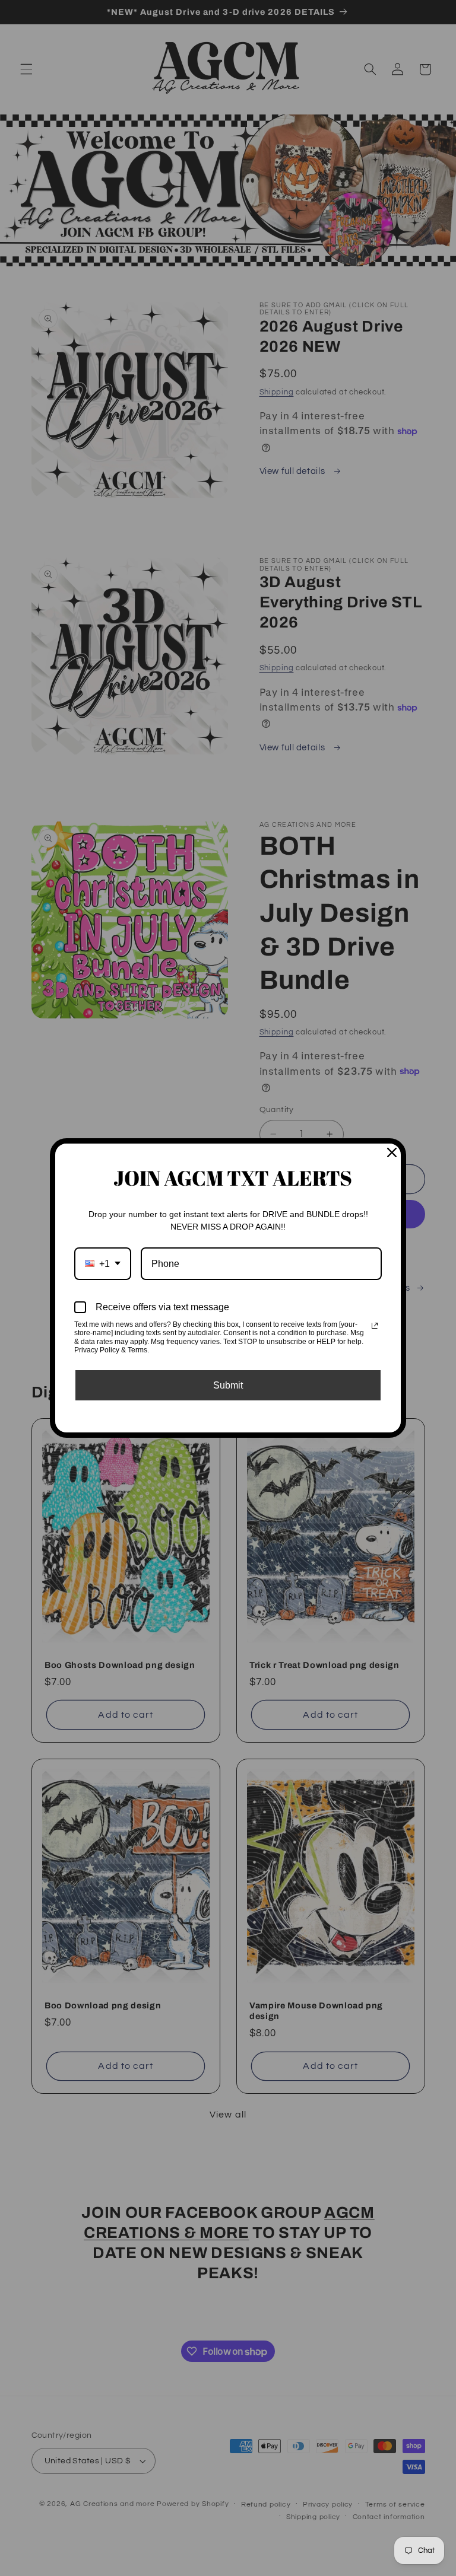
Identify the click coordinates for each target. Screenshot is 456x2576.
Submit (228, 1385)
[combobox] (103, 1264)
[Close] (392, 1152)
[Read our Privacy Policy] (375, 1326)
